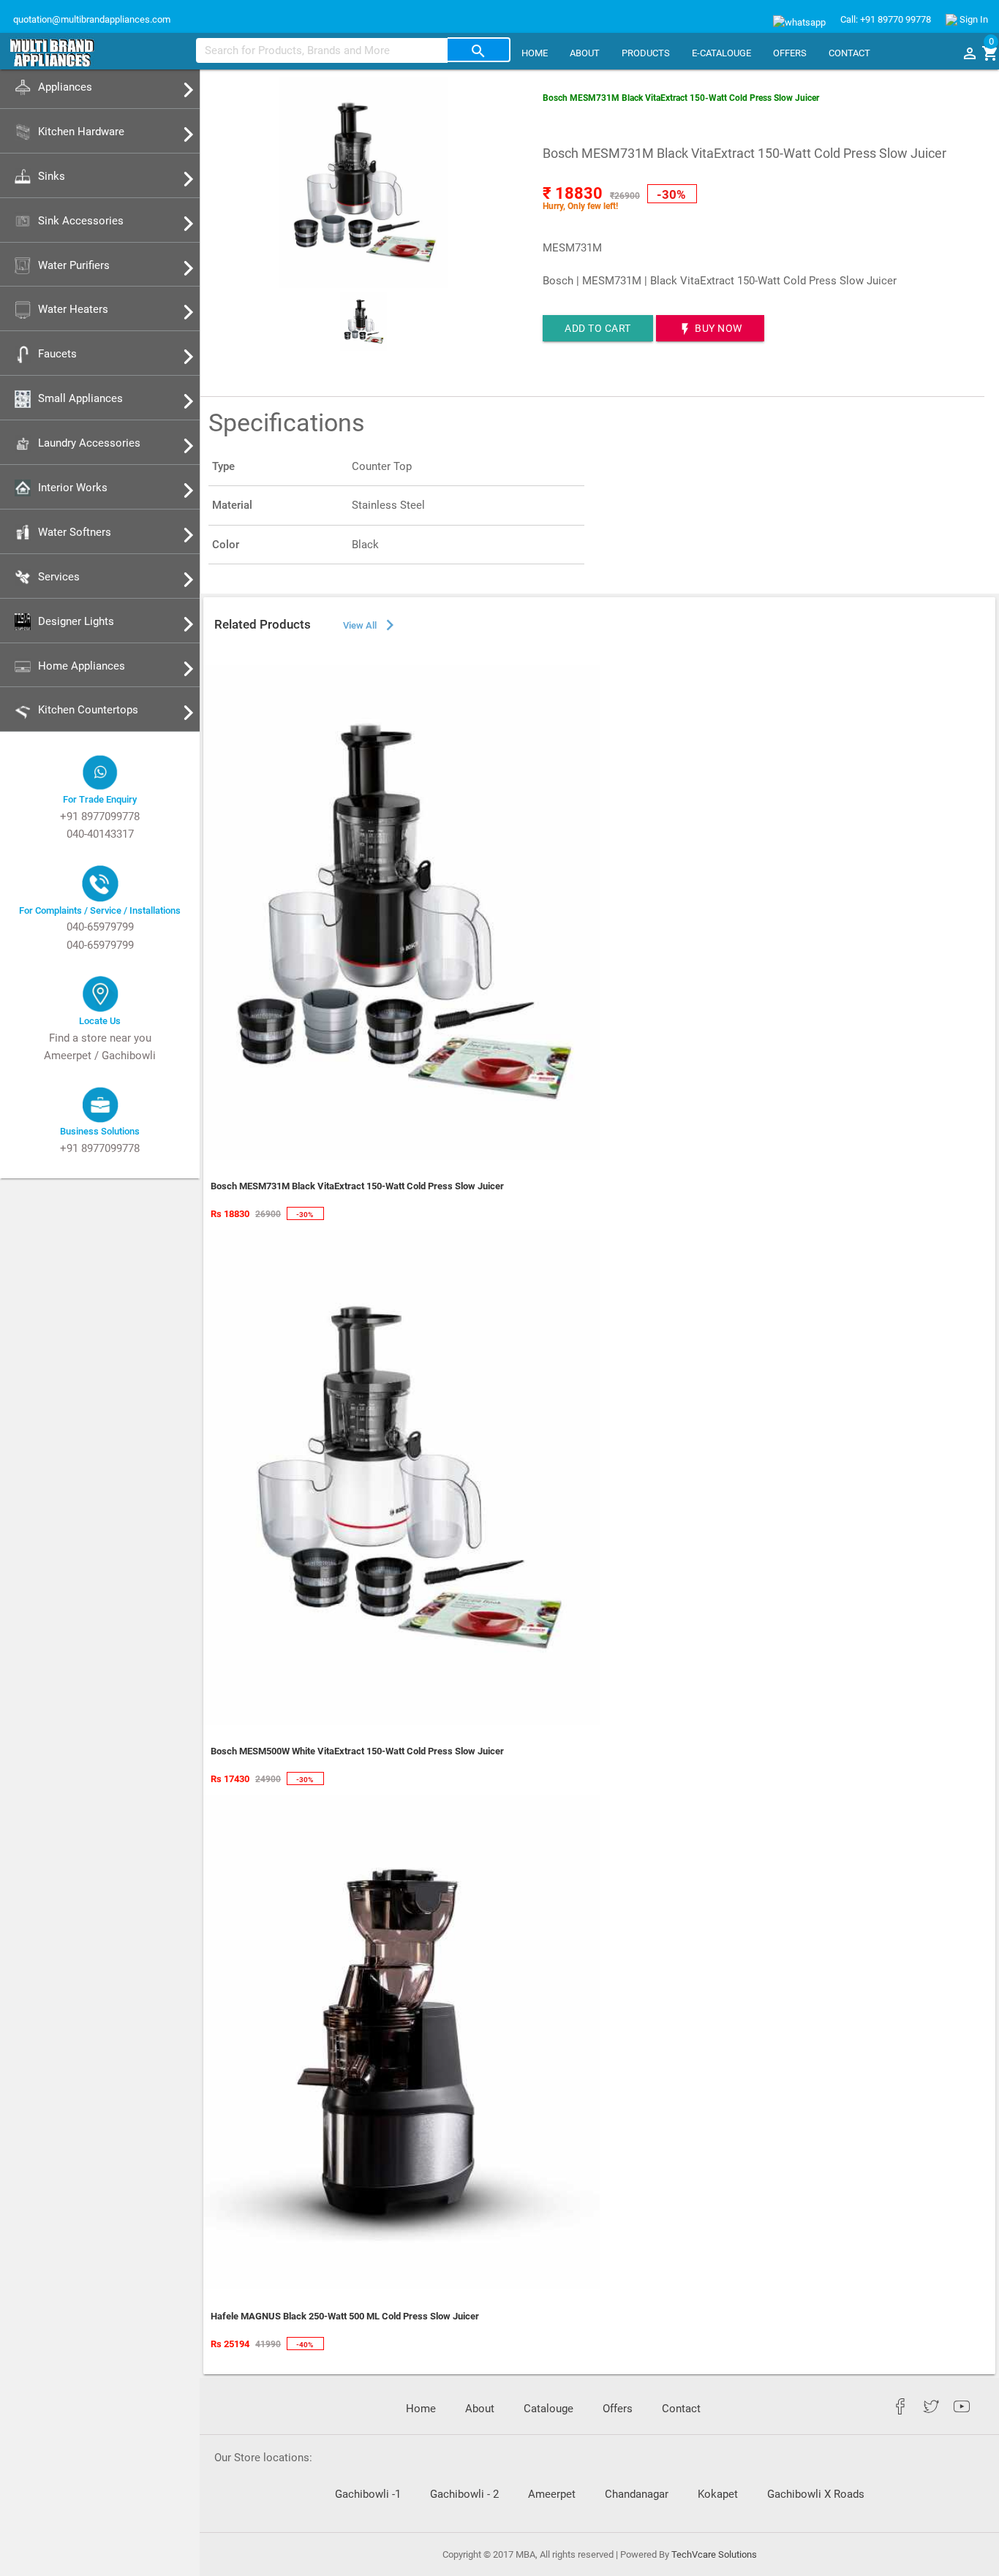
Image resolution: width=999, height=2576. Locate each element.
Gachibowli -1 (368, 2494)
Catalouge (548, 2409)
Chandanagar (637, 2494)
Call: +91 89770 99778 (886, 19)
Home (535, 53)
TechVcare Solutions (714, 2554)
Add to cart (598, 328)
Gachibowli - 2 (464, 2494)
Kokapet (718, 2494)
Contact (849, 53)
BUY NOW (710, 329)
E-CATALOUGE (721, 53)
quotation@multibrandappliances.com (91, 19)
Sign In (973, 19)
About (585, 53)
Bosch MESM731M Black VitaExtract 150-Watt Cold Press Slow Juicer (681, 98)
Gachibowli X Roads (816, 2494)
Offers (790, 53)
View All (371, 625)
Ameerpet (552, 2494)
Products (646, 53)
